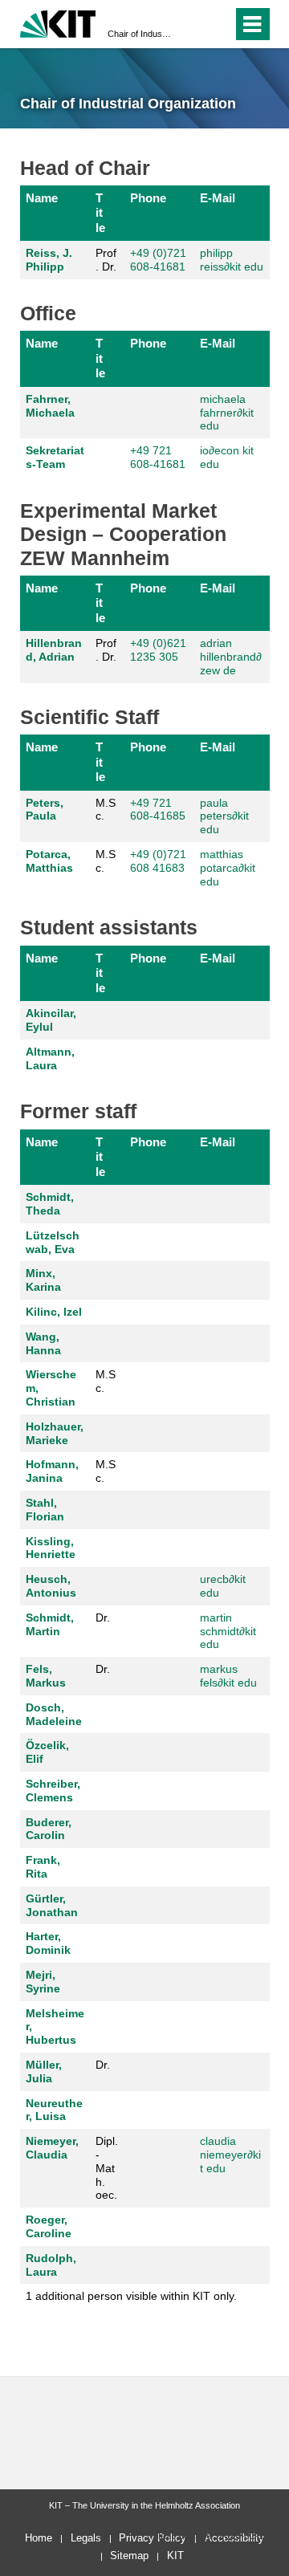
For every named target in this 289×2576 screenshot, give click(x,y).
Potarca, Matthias (49, 861)
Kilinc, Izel (54, 1312)
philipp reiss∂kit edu (232, 260)
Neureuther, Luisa (54, 2110)
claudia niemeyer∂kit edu (230, 2155)
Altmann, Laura (50, 1058)
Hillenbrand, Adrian (54, 650)
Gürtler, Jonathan (52, 1905)
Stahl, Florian (45, 1510)
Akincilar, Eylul (51, 1020)
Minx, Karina (43, 1280)
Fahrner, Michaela (50, 406)
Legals (86, 2538)
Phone (148, 198)
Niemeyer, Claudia (52, 2148)
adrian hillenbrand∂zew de (231, 657)
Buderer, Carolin (49, 1829)
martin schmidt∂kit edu (228, 1631)
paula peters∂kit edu (224, 816)
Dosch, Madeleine (54, 1714)
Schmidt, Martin (50, 1624)
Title (100, 213)
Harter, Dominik (48, 1943)
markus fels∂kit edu (228, 1676)
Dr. (103, 1618)
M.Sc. (106, 810)
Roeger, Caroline (49, 2226)
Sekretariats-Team (55, 457)
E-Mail (218, 198)
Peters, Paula (45, 810)
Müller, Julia (44, 2071)
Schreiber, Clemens (53, 1791)
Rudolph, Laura (51, 2265)
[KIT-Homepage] (58, 22)
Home (39, 2538)
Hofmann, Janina (52, 1471)
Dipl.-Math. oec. (107, 2168)
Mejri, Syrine (43, 1982)
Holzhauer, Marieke (55, 1433)
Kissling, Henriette (51, 1548)
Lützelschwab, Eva (53, 1242)
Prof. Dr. (106, 260)
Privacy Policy (153, 2538)
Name (42, 198)
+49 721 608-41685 (158, 810)
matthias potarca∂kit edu (228, 868)
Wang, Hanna (43, 1343)
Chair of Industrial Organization (140, 34)
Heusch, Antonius (51, 1586)
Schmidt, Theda (50, 1204)
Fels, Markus (46, 1676)
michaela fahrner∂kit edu (227, 413)
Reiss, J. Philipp (49, 260)
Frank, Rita (43, 1867)
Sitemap (129, 2556)
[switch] (191, 24)
